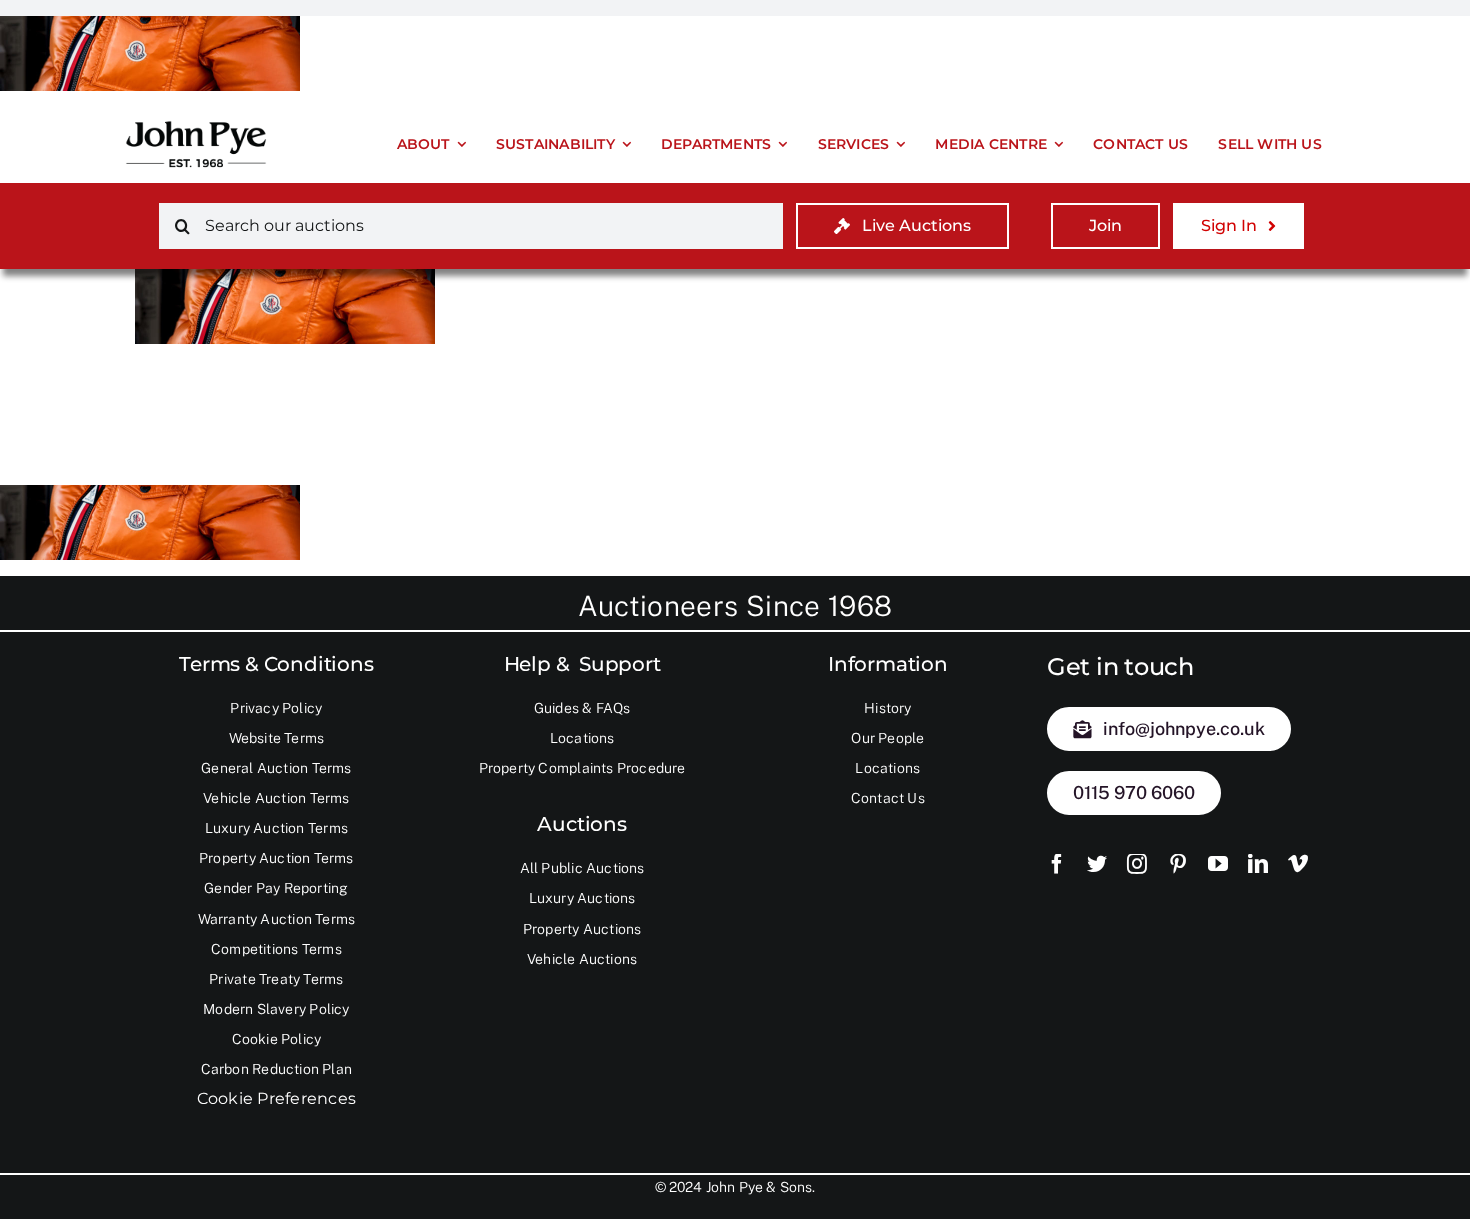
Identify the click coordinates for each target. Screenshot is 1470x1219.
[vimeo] (1298, 864)
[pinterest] (1178, 864)
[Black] (196, 120)
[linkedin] (1258, 864)
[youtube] (1218, 864)
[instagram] (1137, 864)
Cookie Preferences (276, 1098)
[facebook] (1057, 864)
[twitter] (1097, 864)
